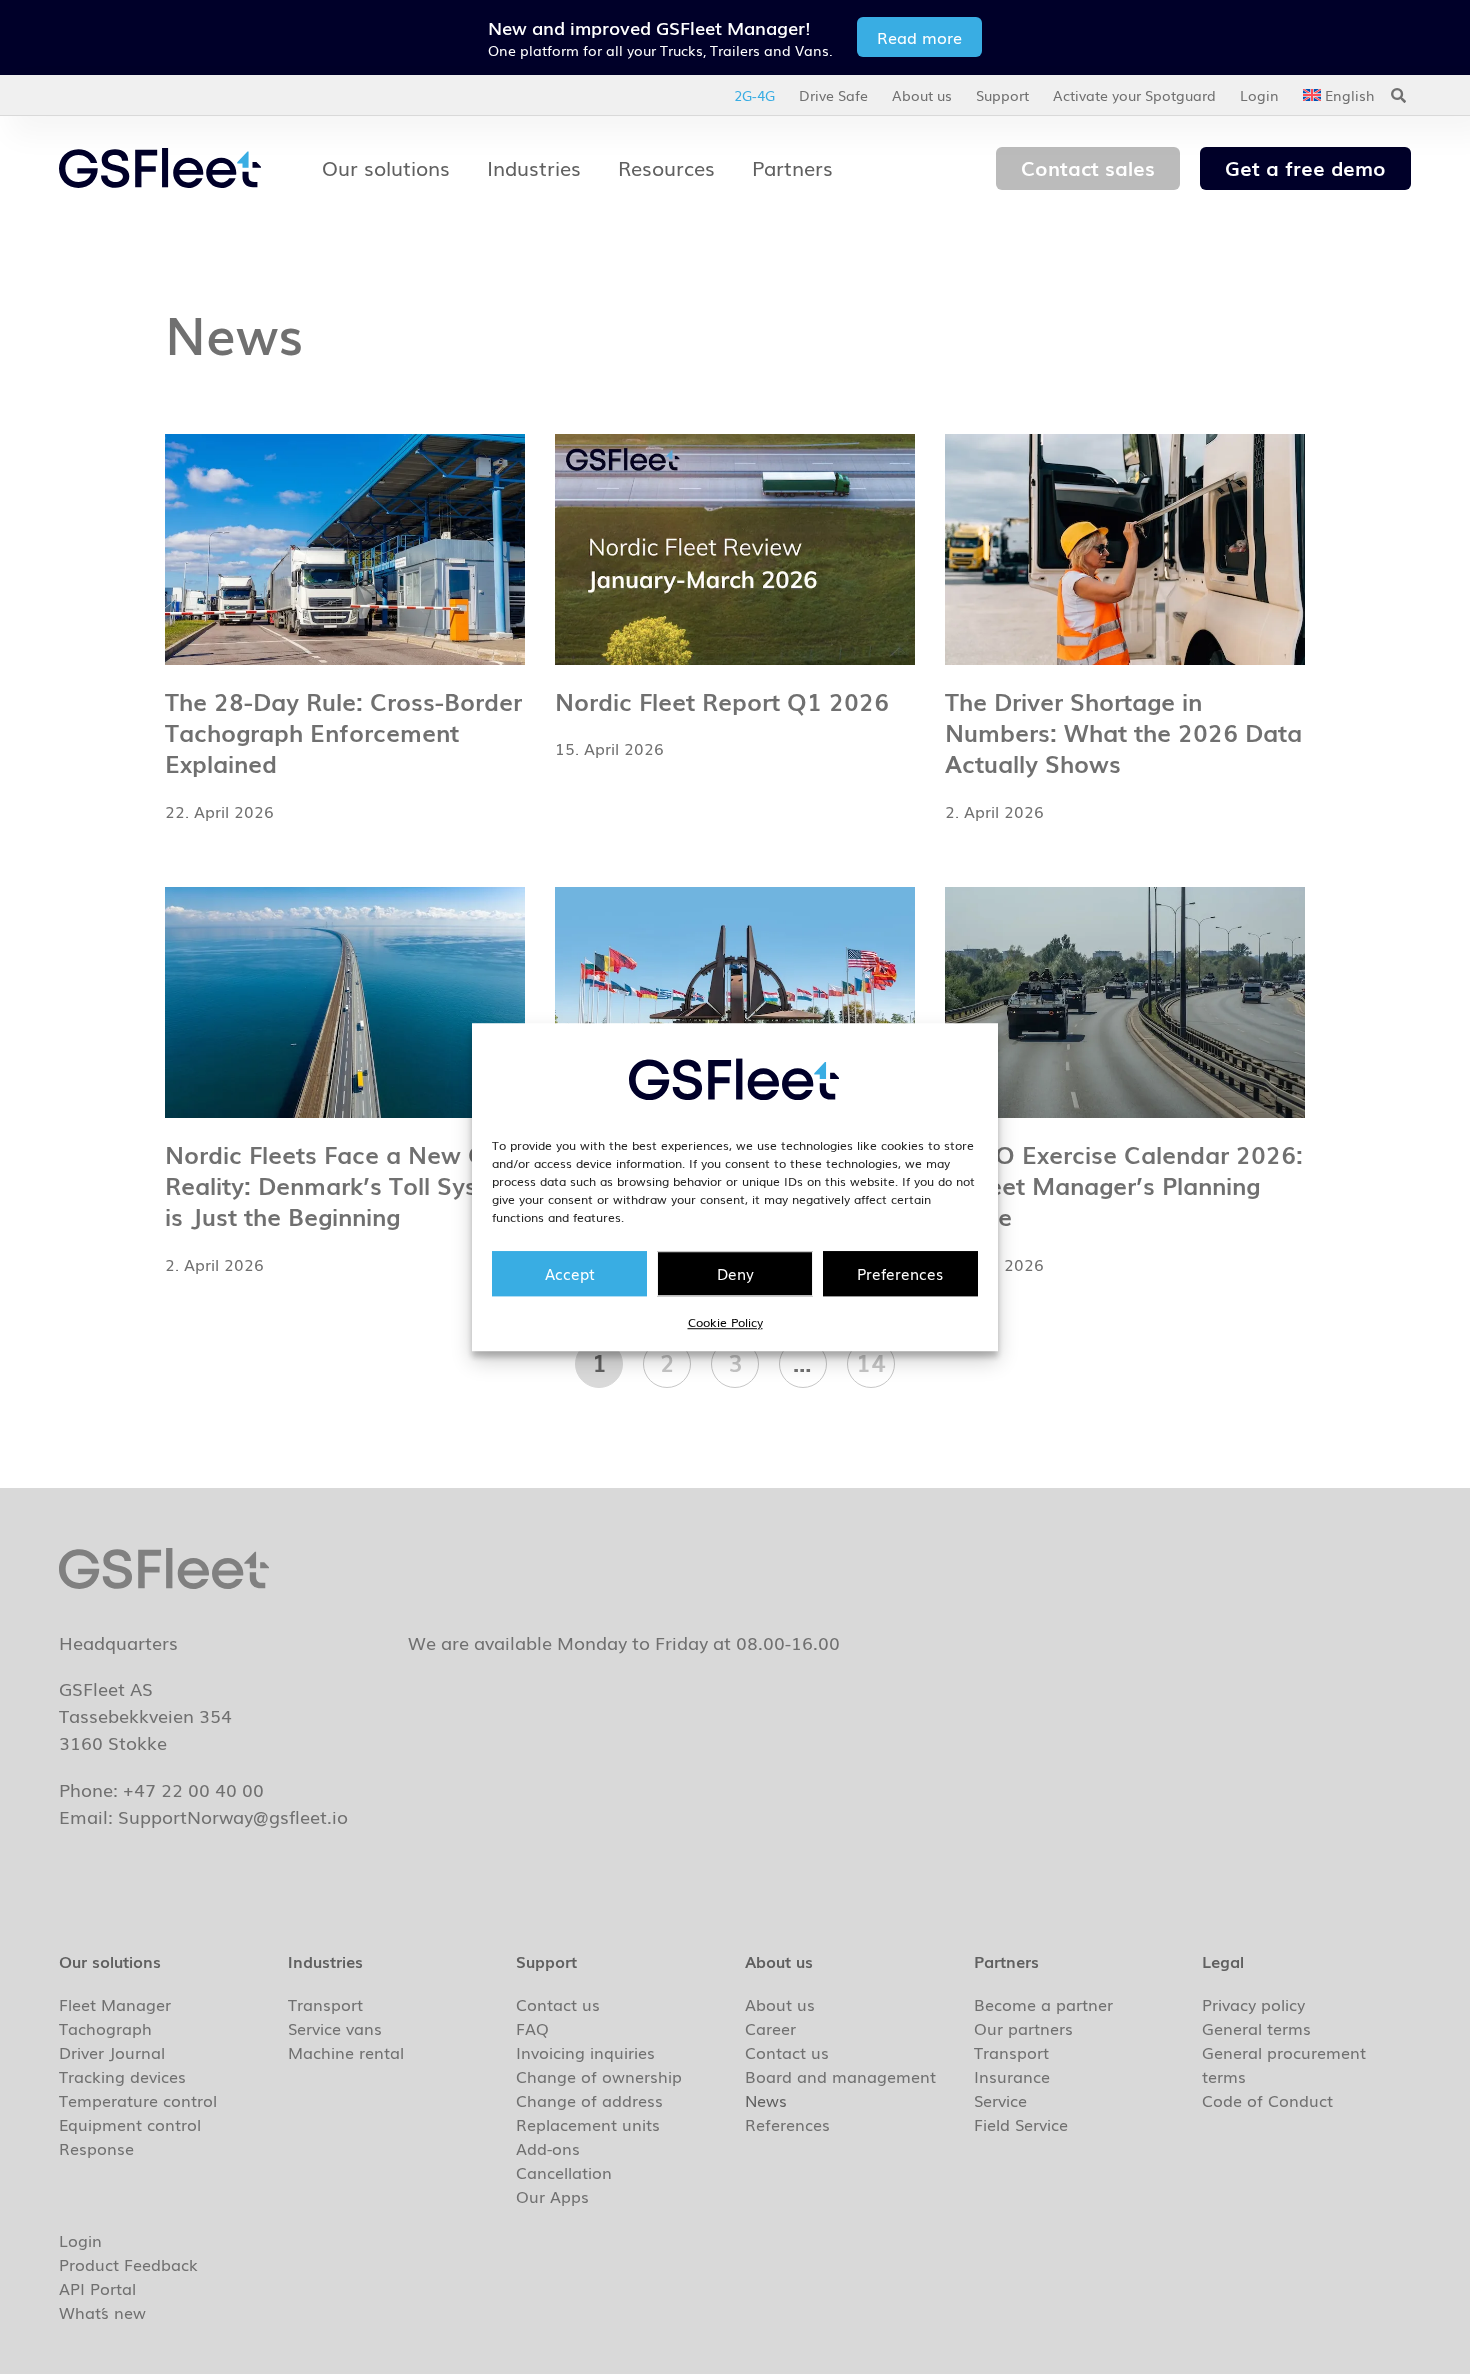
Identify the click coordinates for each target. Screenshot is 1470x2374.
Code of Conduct (1267, 2100)
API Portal (97, 2288)
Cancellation (564, 2172)
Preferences (900, 1273)
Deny (735, 1273)
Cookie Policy (725, 1322)
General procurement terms (1284, 2064)
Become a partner (1043, 2004)
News (766, 2100)
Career (770, 2028)
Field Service (1021, 2124)
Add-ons (548, 2148)
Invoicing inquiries (585, 2052)
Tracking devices (122, 2076)
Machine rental (346, 2052)
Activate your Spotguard (1134, 95)
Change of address (589, 2100)
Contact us (558, 2004)
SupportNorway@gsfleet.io (233, 1816)
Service (1000, 2100)
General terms (1256, 2028)
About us (922, 95)
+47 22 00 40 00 (193, 1789)
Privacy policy (1253, 2004)
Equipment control (130, 2124)
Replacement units (588, 2124)
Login (1259, 95)
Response (96, 2148)
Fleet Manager (115, 2004)
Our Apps (552, 2196)
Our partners (1023, 2028)
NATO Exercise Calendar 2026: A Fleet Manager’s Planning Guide (1124, 1184)
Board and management (840, 2076)
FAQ (532, 2028)
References (787, 2124)
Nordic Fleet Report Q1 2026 (722, 700)
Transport (325, 2004)
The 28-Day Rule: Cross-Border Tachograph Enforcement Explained (343, 731)
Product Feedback (128, 2264)
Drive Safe (833, 95)
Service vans (335, 2028)
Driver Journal (112, 2052)
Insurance (1012, 2076)
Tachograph (105, 2028)
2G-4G (754, 95)
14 (875, 1360)
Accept (570, 1273)
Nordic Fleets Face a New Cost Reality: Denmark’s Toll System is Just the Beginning (343, 1184)
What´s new (102, 2312)
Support (1002, 95)
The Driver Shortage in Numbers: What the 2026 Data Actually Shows (1123, 731)
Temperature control (138, 2100)
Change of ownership (599, 2076)
